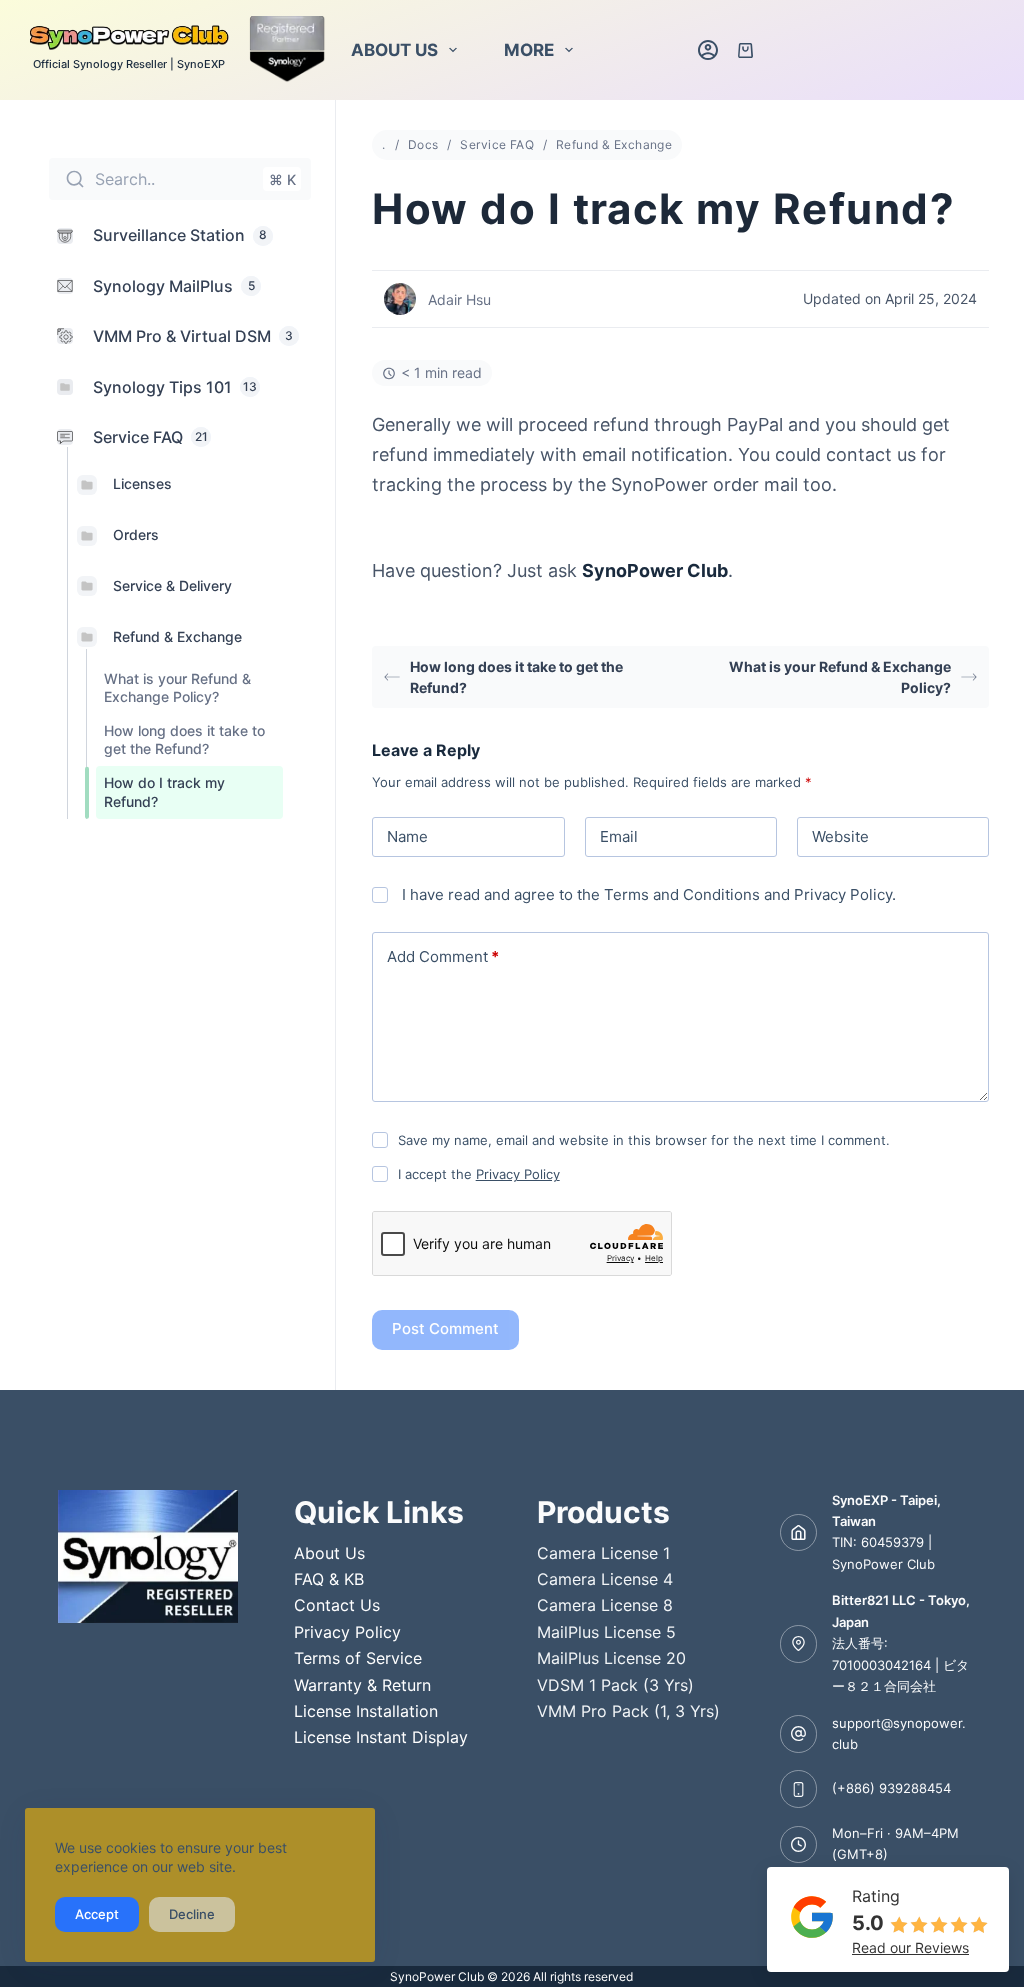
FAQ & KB (329, 1579)
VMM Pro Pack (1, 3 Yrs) (628, 1711)
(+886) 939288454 (891, 1788)
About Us (394, 50)
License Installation (366, 1711)
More (529, 50)
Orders (136, 534)
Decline (192, 1914)
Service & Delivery (172, 585)
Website (840, 836)
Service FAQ (497, 144)
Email (619, 836)
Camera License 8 (605, 1605)
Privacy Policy (843, 894)
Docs (423, 144)
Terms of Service (358, 1658)
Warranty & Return (362, 1685)
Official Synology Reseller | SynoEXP (129, 64)
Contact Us (337, 1605)
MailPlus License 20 (611, 1658)
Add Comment (443, 956)
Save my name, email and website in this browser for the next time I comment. (644, 1140)
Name (407, 836)
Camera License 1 (603, 1553)
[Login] (708, 50)
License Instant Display (381, 1737)
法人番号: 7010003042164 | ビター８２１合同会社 (900, 1664)
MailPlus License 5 (606, 1632)
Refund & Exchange (177, 636)
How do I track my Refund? (164, 791)
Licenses (142, 483)
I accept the (479, 1174)
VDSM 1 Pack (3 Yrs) (615, 1685)
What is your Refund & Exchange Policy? (177, 687)
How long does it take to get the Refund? (184, 739)
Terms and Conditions (682, 894)
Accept (97, 1914)
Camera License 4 (605, 1579)
